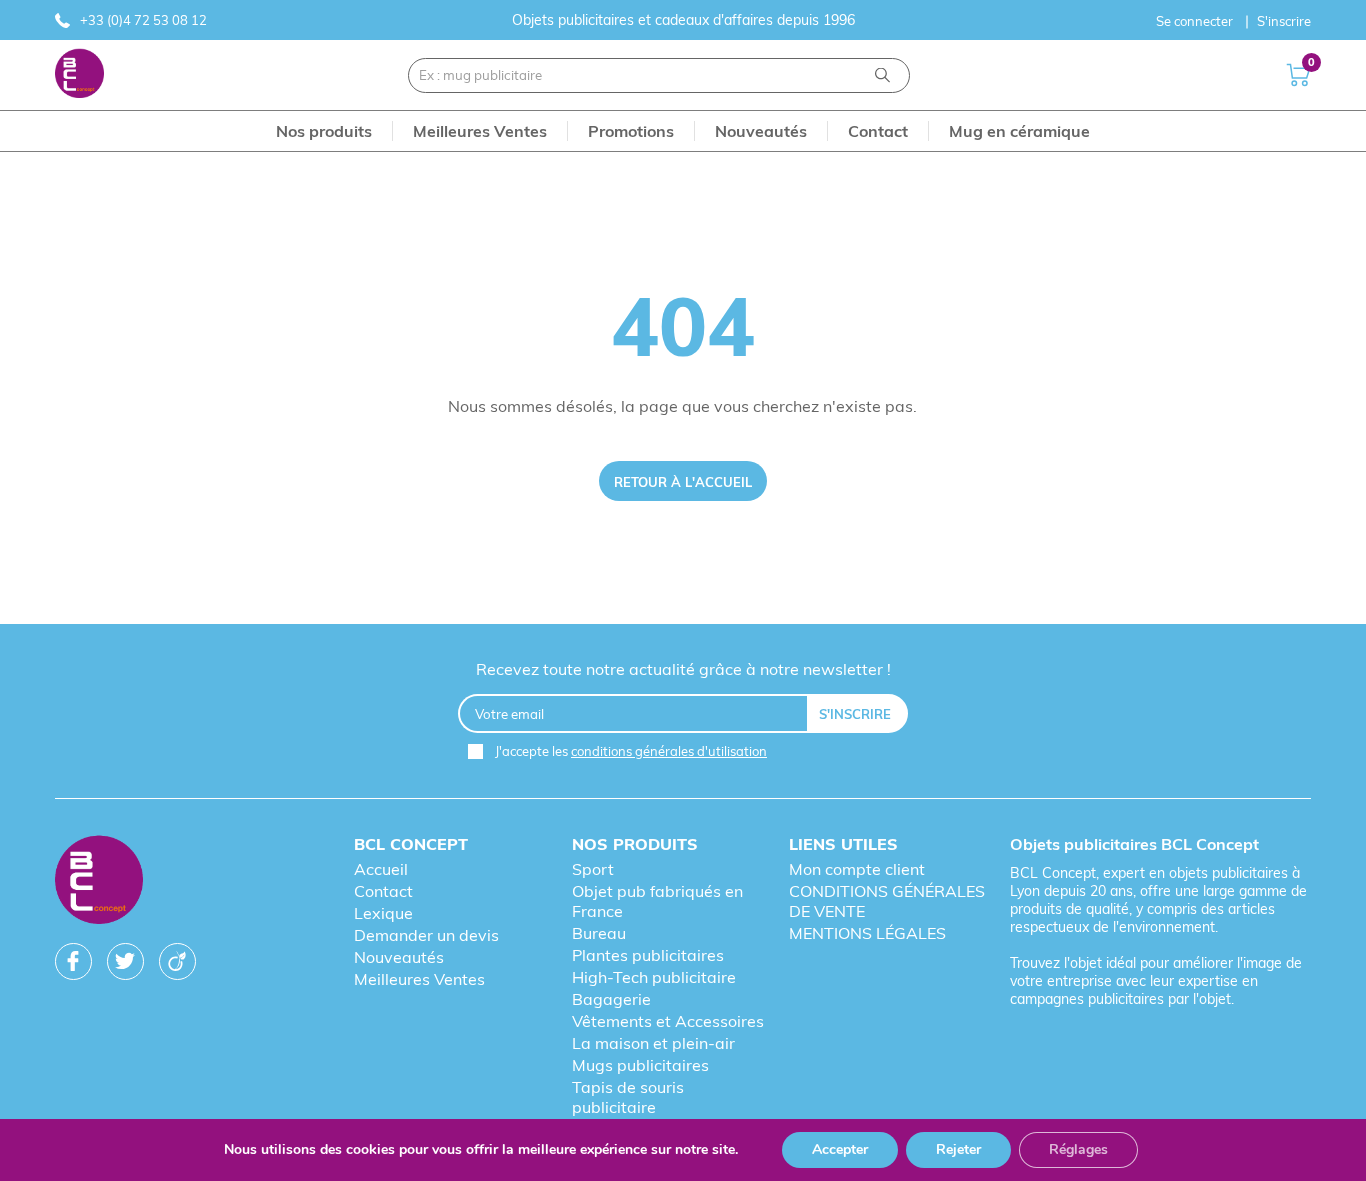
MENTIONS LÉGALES (867, 933)
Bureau (599, 933)
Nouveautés (399, 957)
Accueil (381, 869)
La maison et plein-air (653, 1043)
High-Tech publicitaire (654, 977)
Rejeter (958, 1149)
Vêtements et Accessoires (668, 1021)
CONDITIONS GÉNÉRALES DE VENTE (887, 901)
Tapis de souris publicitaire (628, 1097)
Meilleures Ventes (419, 979)
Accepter (840, 1149)
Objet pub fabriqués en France (657, 901)
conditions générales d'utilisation (669, 751)
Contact (383, 891)
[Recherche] (882, 75)
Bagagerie (611, 999)
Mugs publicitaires (640, 1065)
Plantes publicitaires (648, 955)
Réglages (1078, 1149)
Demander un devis (426, 935)
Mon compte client (857, 869)
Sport (593, 869)
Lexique (383, 913)
